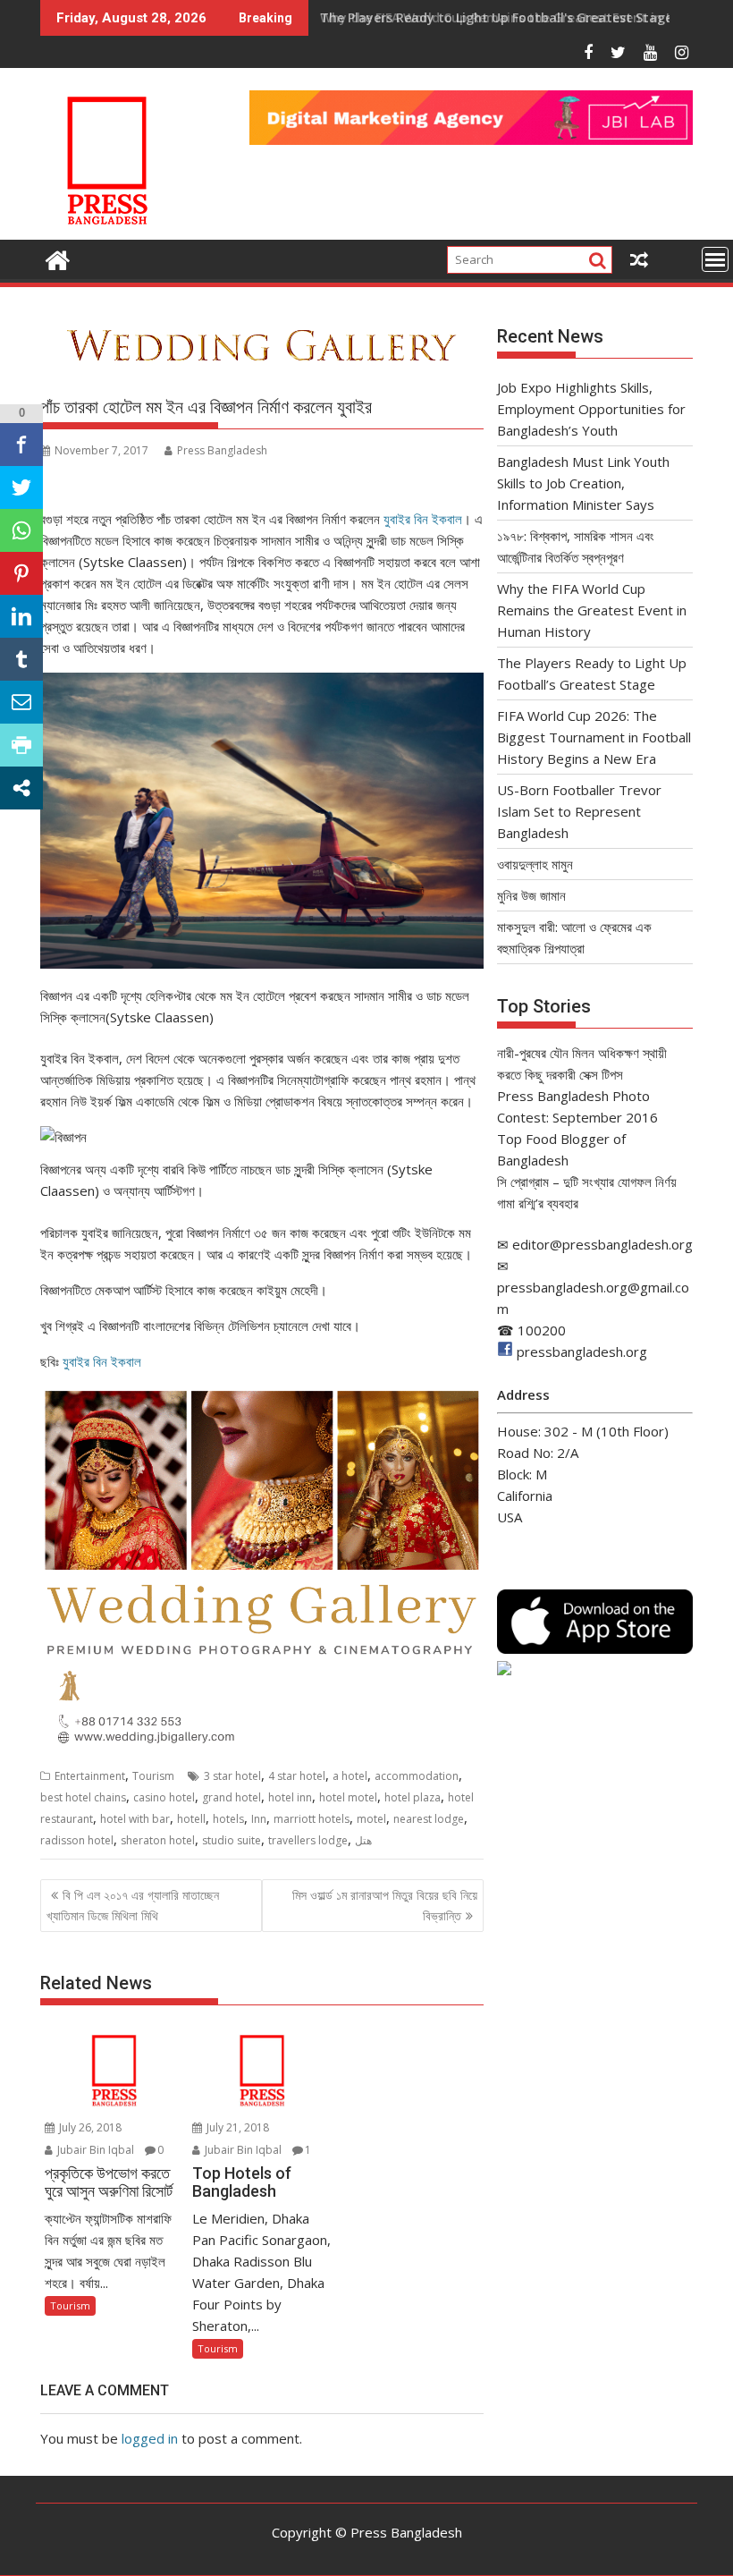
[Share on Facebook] (21, 445)
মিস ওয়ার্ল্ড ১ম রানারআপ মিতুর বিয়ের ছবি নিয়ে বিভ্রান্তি (385, 1905)
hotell (191, 1819)
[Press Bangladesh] (58, 258)
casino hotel (164, 1797)
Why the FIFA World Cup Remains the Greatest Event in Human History (592, 610)
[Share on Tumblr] (21, 659)
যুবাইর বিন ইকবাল (423, 519)
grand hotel (232, 1797)
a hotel (350, 1776)
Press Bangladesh (222, 450)
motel (371, 1819)
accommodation (417, 1776)
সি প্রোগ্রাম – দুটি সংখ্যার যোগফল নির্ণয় (587, 1182)
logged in (150, 2438)
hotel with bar (135, 1819)
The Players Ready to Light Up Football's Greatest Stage (496, 17)
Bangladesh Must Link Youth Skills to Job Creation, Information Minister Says (583, 483)
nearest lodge (429, 1819)
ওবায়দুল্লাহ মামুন (535, 864)
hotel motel (348, 1797)
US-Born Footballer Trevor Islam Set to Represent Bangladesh (579, 811)
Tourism (153, 1776)
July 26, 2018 (89, 2127)
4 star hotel (297, 1776)
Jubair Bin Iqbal (94, 2150)
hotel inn (290, 1797)
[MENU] (715, 259)
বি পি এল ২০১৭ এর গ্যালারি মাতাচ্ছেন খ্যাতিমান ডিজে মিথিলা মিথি (133, 1905)
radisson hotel (77, 1840)
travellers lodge (308, 1840)
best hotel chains (83, 1797)
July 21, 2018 (236, 2127)
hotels (228, 1819)
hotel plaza (413, 1797)
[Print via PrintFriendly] (21, 745)
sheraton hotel (158, 1840)
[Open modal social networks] (21, 788)
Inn (259, 1819)
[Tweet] (21, 487)
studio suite (232, 1840)
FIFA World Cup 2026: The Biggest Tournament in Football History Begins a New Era (594, 737)
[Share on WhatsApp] (21, 530)
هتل (363, 1840)
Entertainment (90, 1776)
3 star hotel (232, 1776)
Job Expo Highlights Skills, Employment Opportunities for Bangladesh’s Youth (591, 409)
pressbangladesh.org (582, 1352)
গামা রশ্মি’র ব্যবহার (538, 1203)
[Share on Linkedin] (21, 616)
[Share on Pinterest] (21, 573)
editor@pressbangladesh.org (602, 1244)
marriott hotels (312, 1819)
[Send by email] (21, 702)
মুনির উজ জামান (531, 895)
